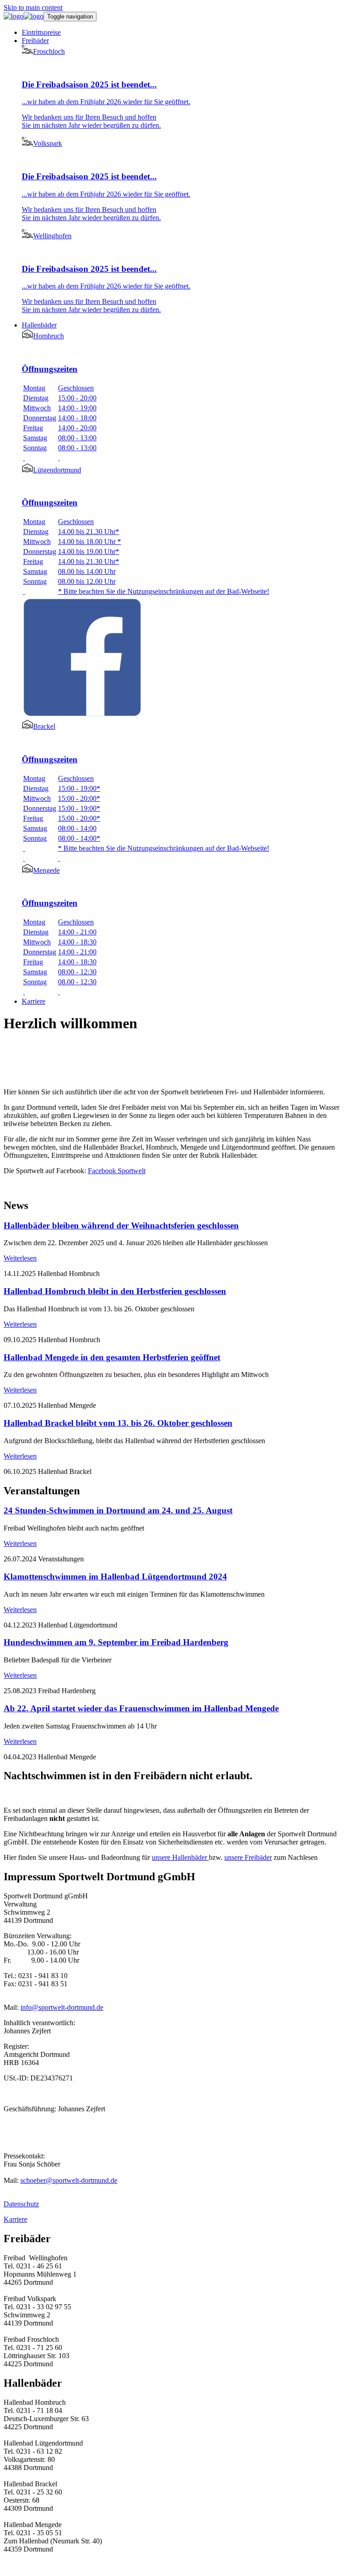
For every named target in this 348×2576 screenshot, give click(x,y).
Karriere (15, 2219)
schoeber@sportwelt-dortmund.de (69, 2180)
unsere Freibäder (248, 1857)
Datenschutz (21, 2204)
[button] (35, 41)
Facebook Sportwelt (117, 1171)
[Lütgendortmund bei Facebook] (82, 715)
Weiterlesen (20, 1258)
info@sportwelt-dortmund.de (62, 2007)
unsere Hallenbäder (180, 1857)
